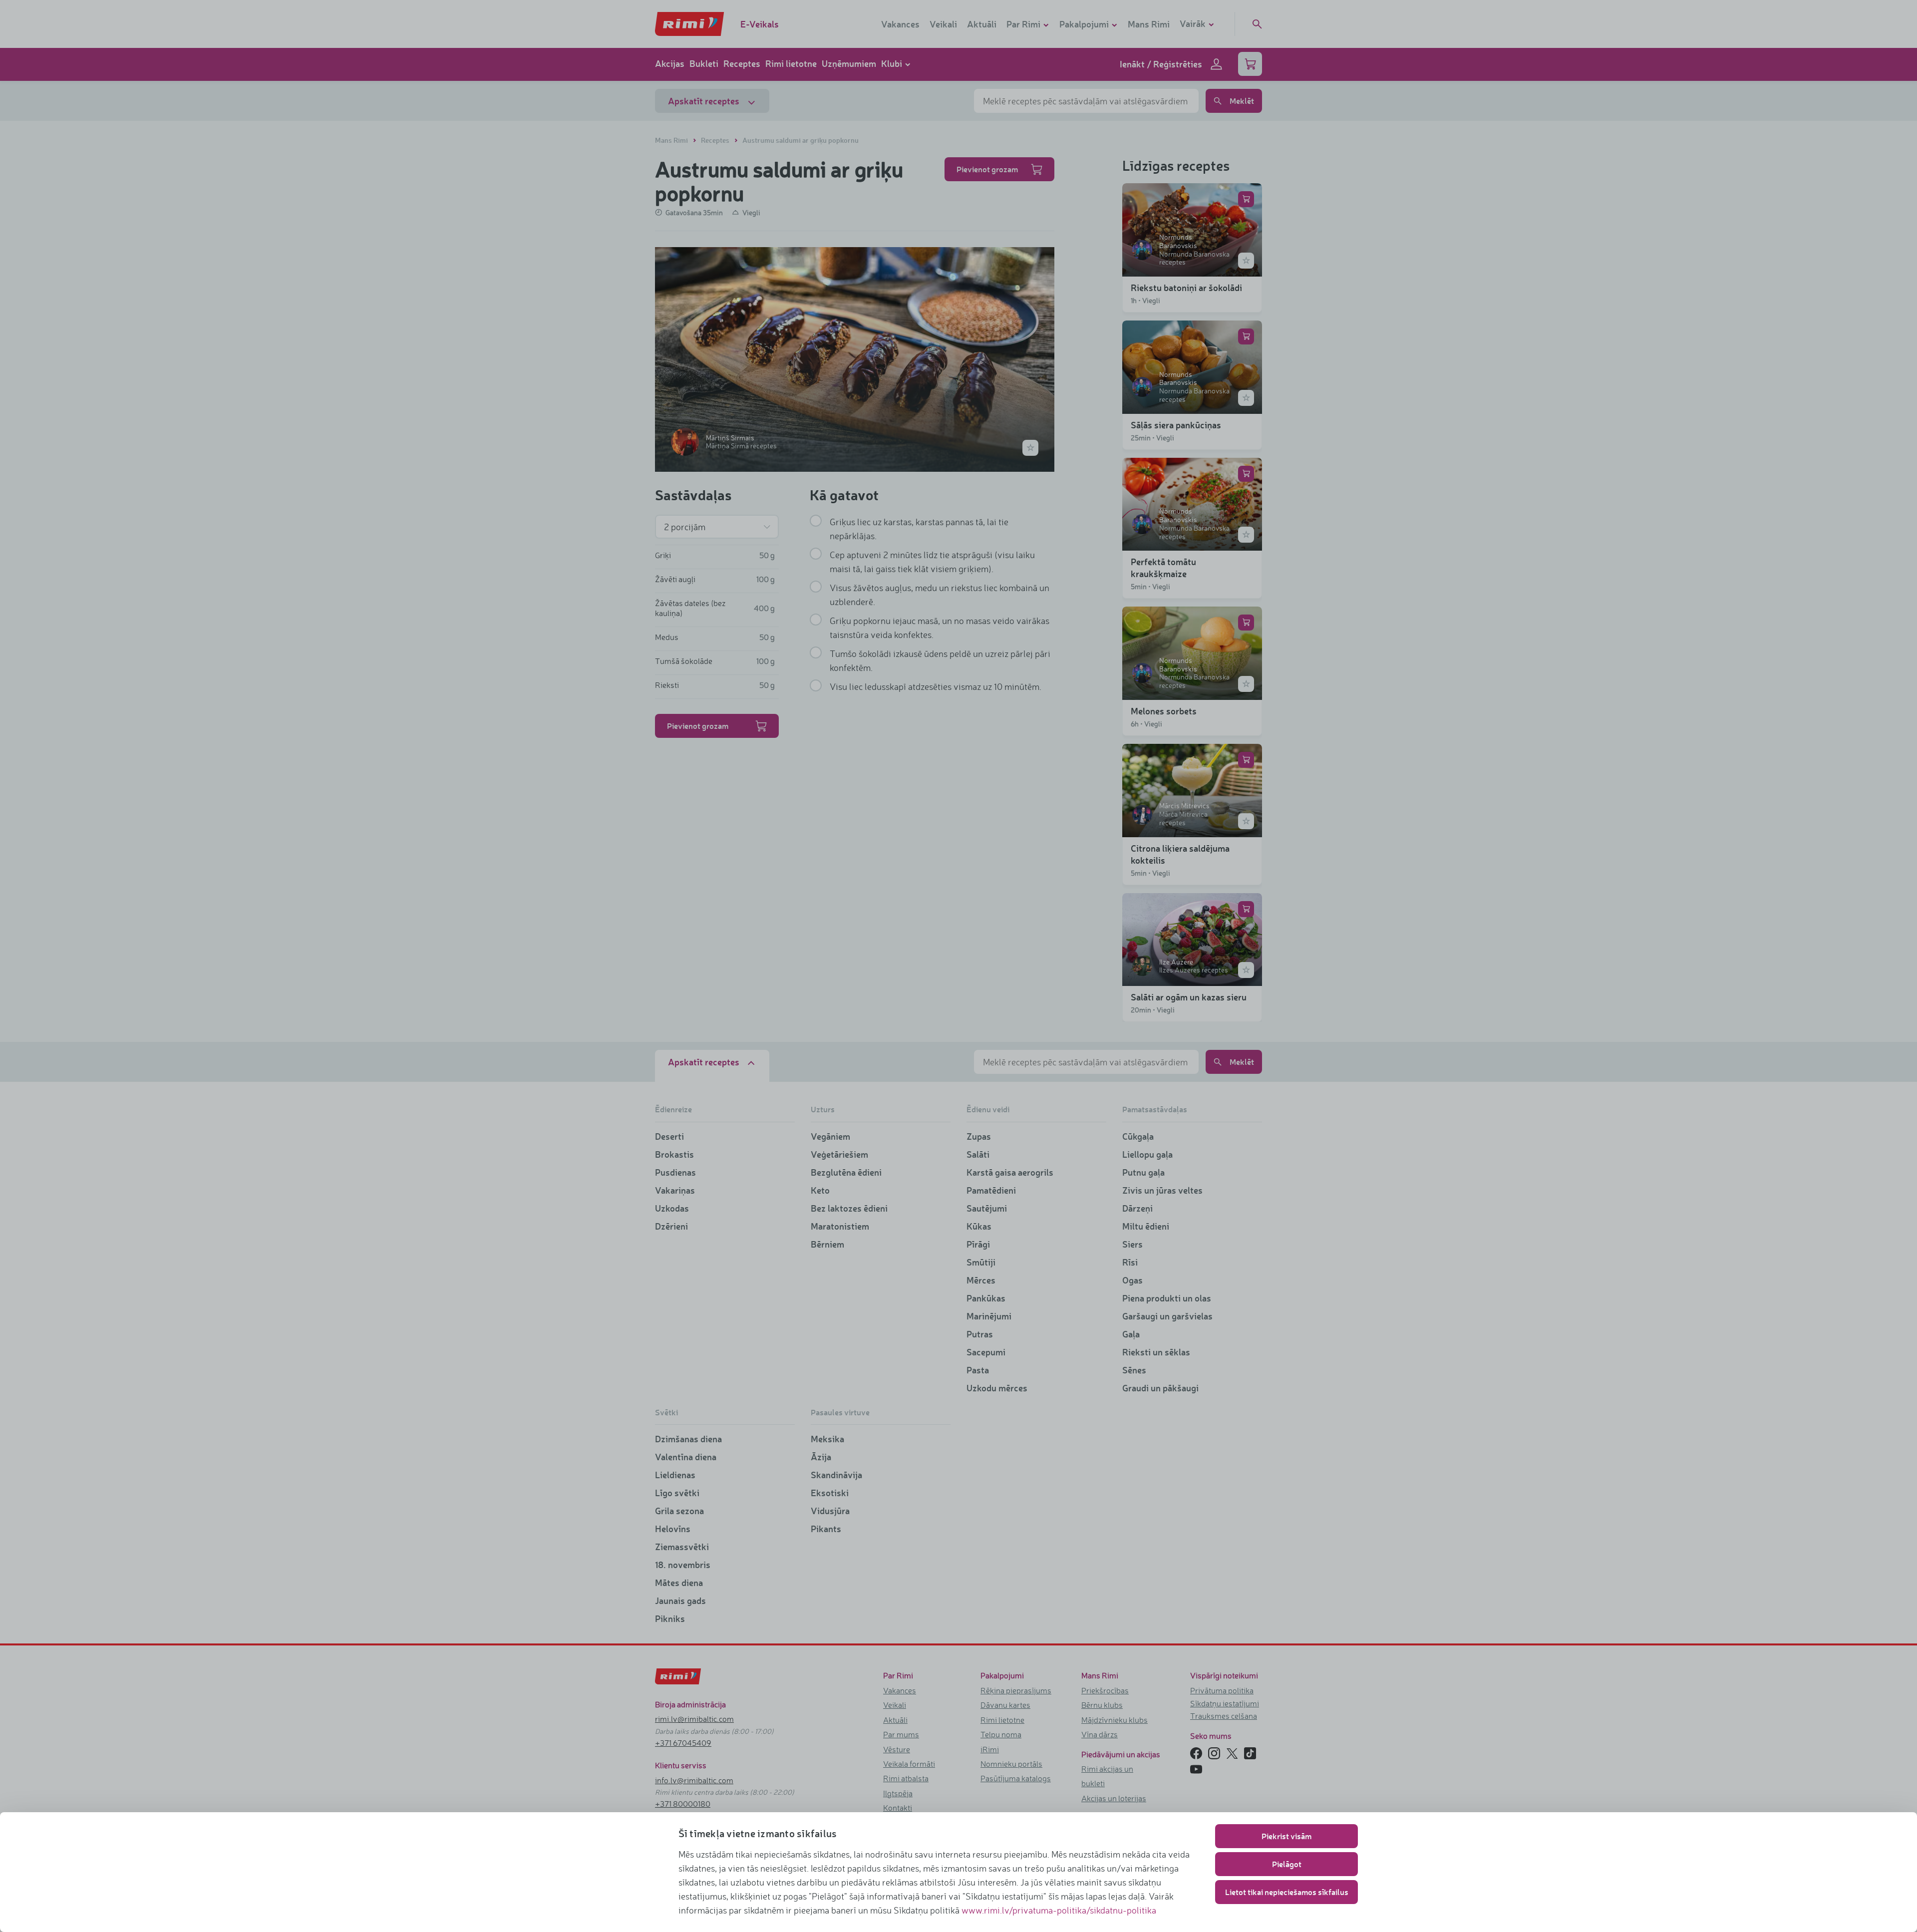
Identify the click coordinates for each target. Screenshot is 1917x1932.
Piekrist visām (1286, 1836)
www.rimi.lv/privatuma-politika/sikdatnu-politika (1059, 1910)
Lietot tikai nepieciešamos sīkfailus (1287, 1892)
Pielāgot (1287, 1864)
